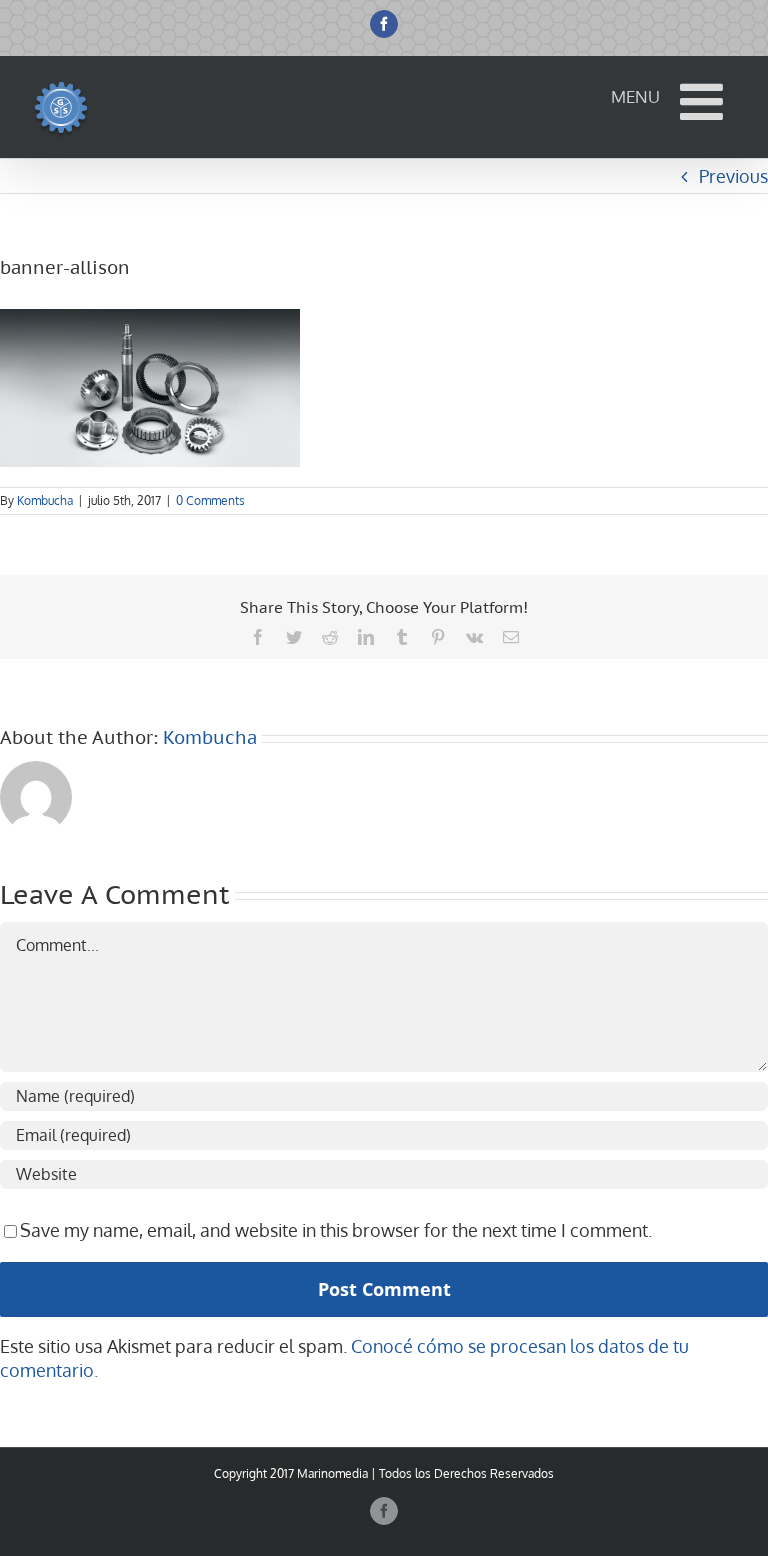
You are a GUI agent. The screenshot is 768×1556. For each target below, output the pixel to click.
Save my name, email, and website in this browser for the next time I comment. (336, 1230)
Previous (733, 176)
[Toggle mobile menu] (705, 101)
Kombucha (45, 500)
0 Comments (210, 500)
